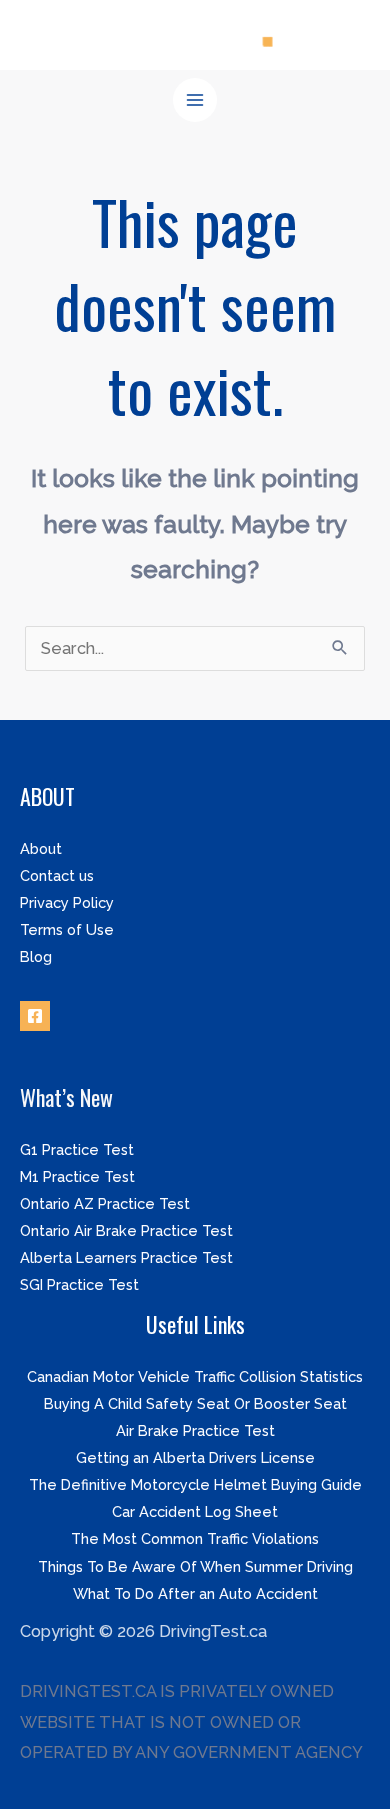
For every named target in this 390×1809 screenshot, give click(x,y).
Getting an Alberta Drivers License (195, 1457)
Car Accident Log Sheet (195, 1511)
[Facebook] (35, 1016)
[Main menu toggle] (195, 100)
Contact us (57, 875)
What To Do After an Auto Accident (195, 1593)
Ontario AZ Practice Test (105, 1203)
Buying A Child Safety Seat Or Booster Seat (195, 1403)
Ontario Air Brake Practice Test (126, 1230)
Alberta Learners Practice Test (126, 1257)
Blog (36, 956)
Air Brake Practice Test (195, 1430)
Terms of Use (67, 929)
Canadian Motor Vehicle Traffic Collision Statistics (195, 1376)
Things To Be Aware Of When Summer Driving (195, 1566)
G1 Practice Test (77, 1149)
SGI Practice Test (79, 1284)
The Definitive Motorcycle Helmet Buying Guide (195, 1484)
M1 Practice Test (77, 1176)
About (41, 848)
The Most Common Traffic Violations (195, 1538)
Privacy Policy (67, 902)
